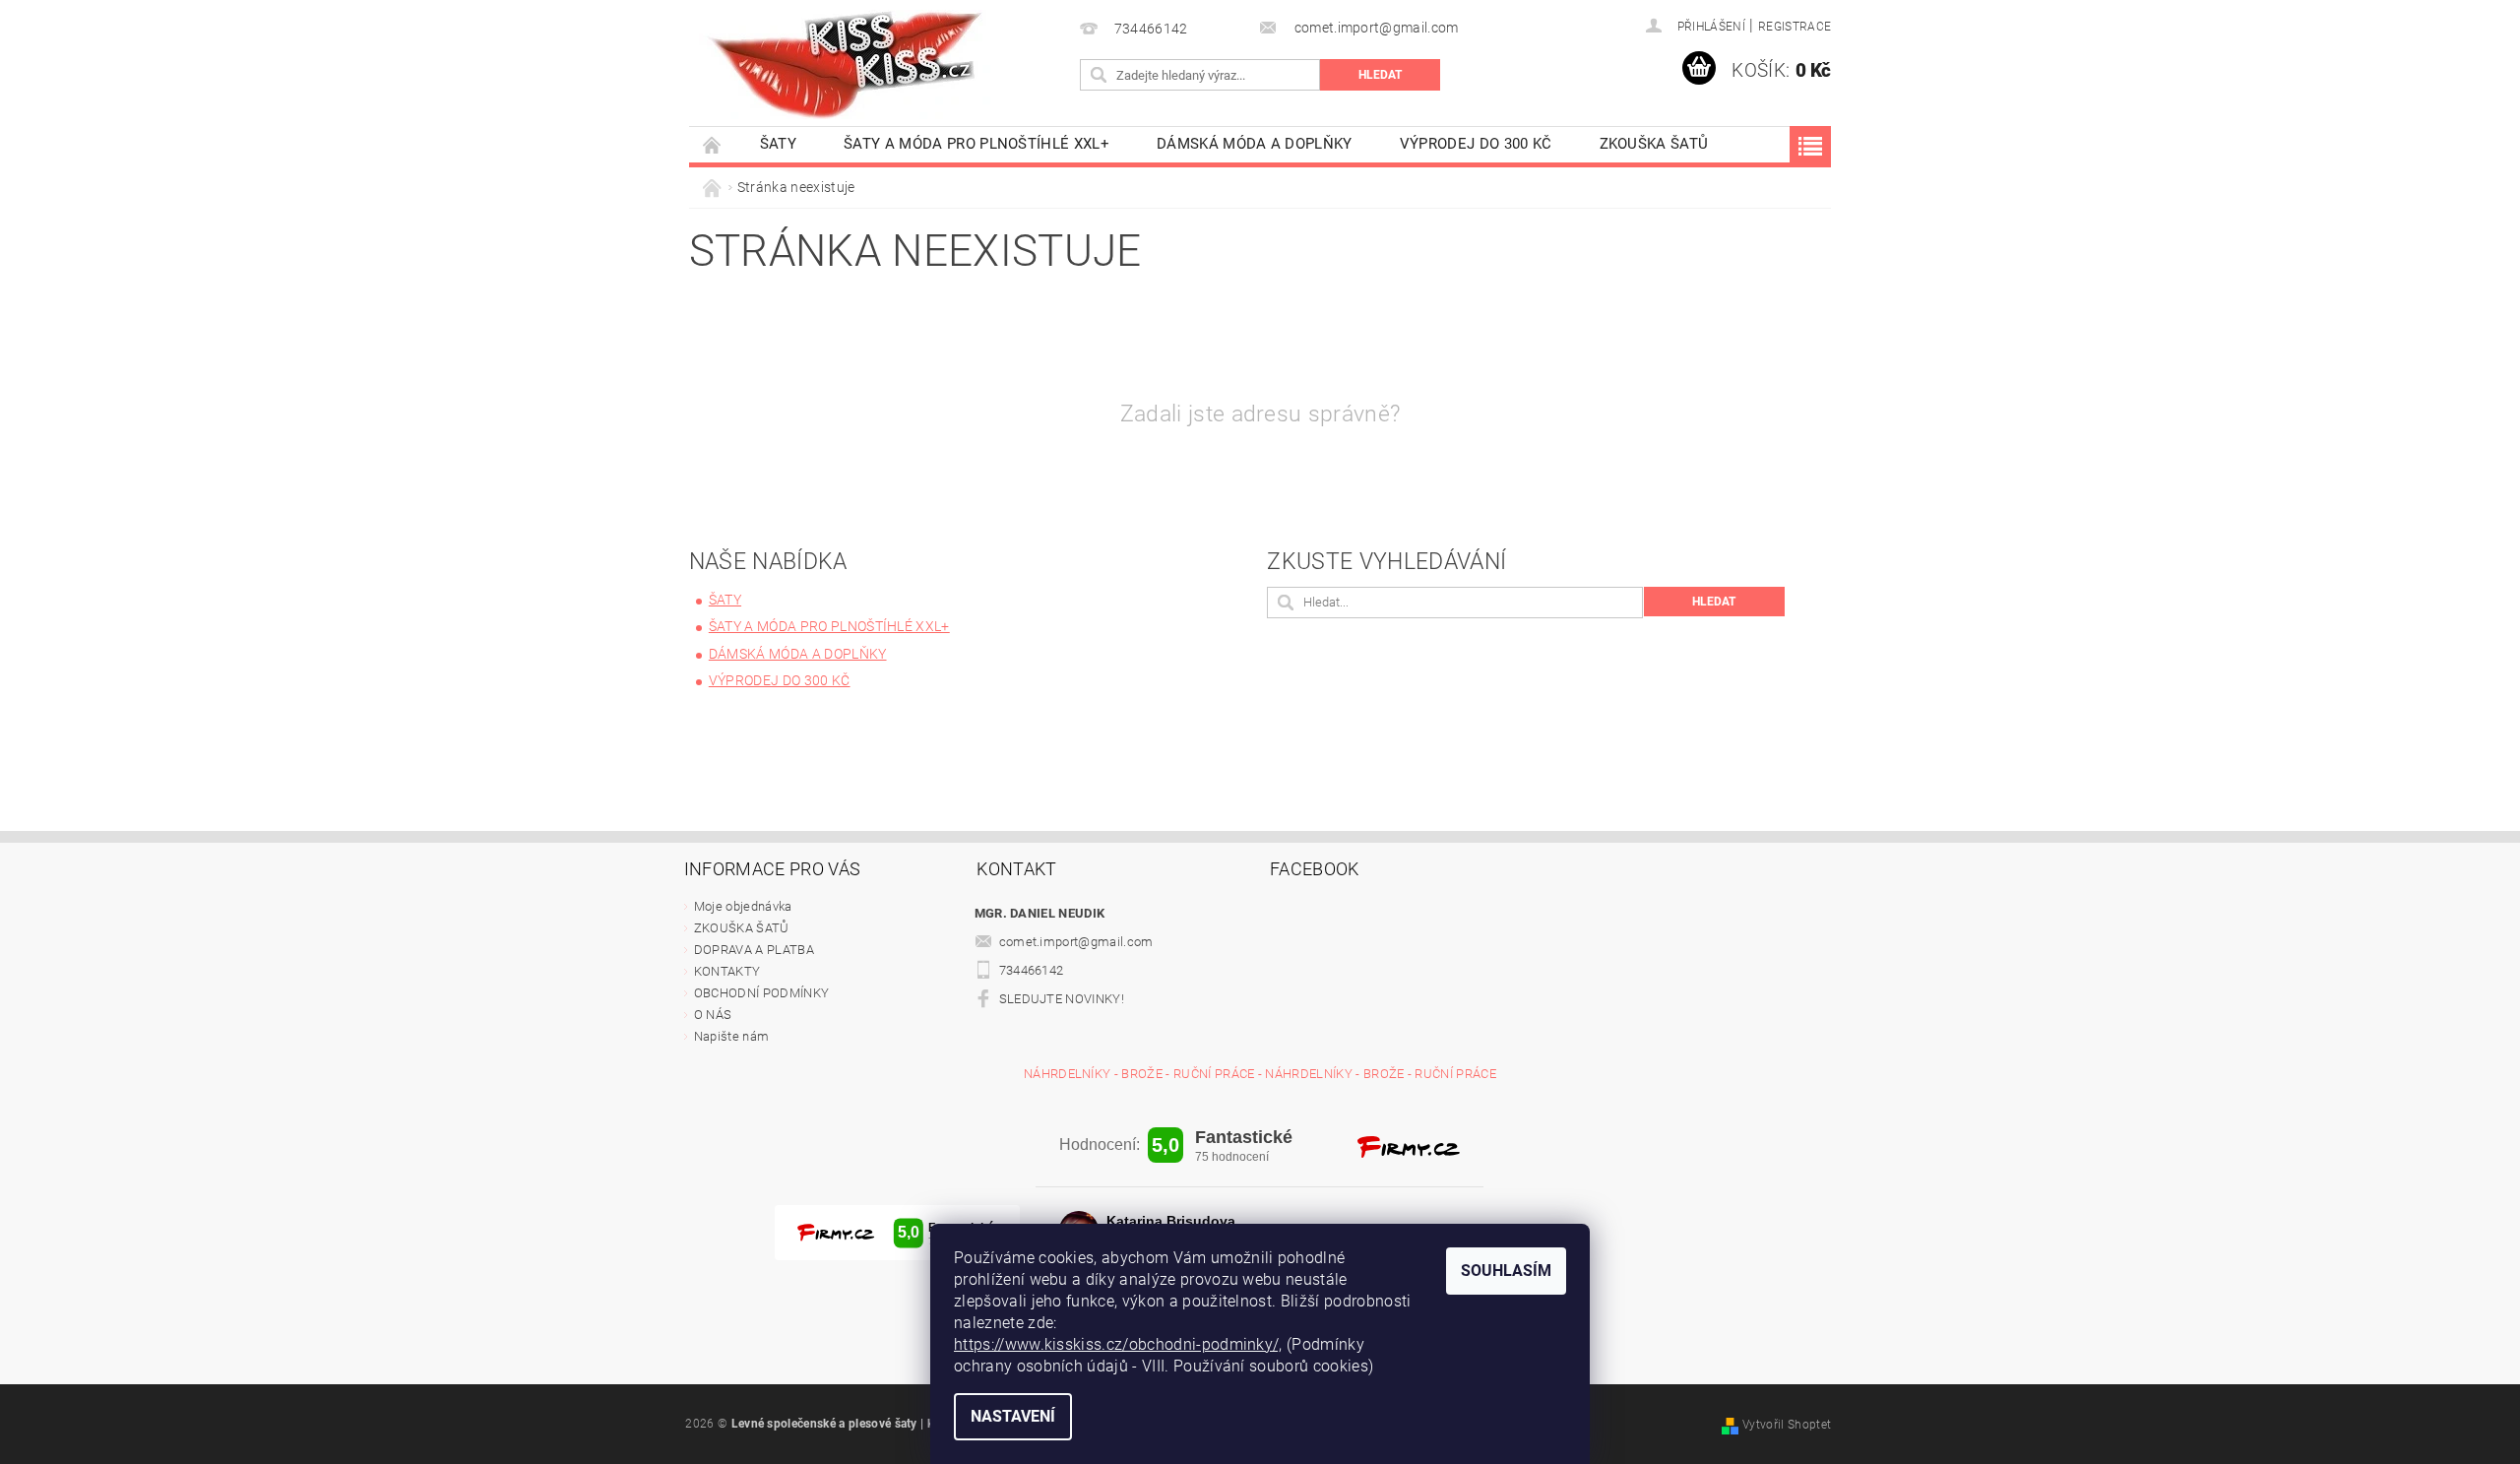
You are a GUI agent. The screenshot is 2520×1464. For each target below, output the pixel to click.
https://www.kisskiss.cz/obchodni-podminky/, (1118, 1344)
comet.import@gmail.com (1076, 942)
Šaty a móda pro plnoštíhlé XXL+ (976, 144)
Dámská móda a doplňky (1255, 144)
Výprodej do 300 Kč (1476, 144)
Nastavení (1013, 1416)
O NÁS (713, 1015)
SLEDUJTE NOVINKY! (1062, 999)
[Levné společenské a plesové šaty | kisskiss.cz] (847, 64)
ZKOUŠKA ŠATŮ (1654, 144)
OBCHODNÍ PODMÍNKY (761, 993)
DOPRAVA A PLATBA (754, 950)
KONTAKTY (727, 971)
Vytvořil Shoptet (1787, 1425)
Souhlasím (1506, 1271)
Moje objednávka (743, 906)
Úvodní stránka (713, 144)
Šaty (778, 144)
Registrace (1795, 27)
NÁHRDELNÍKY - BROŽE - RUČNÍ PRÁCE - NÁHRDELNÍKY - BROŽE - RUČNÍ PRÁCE (1260, 1074)
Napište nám (732, 1036)
